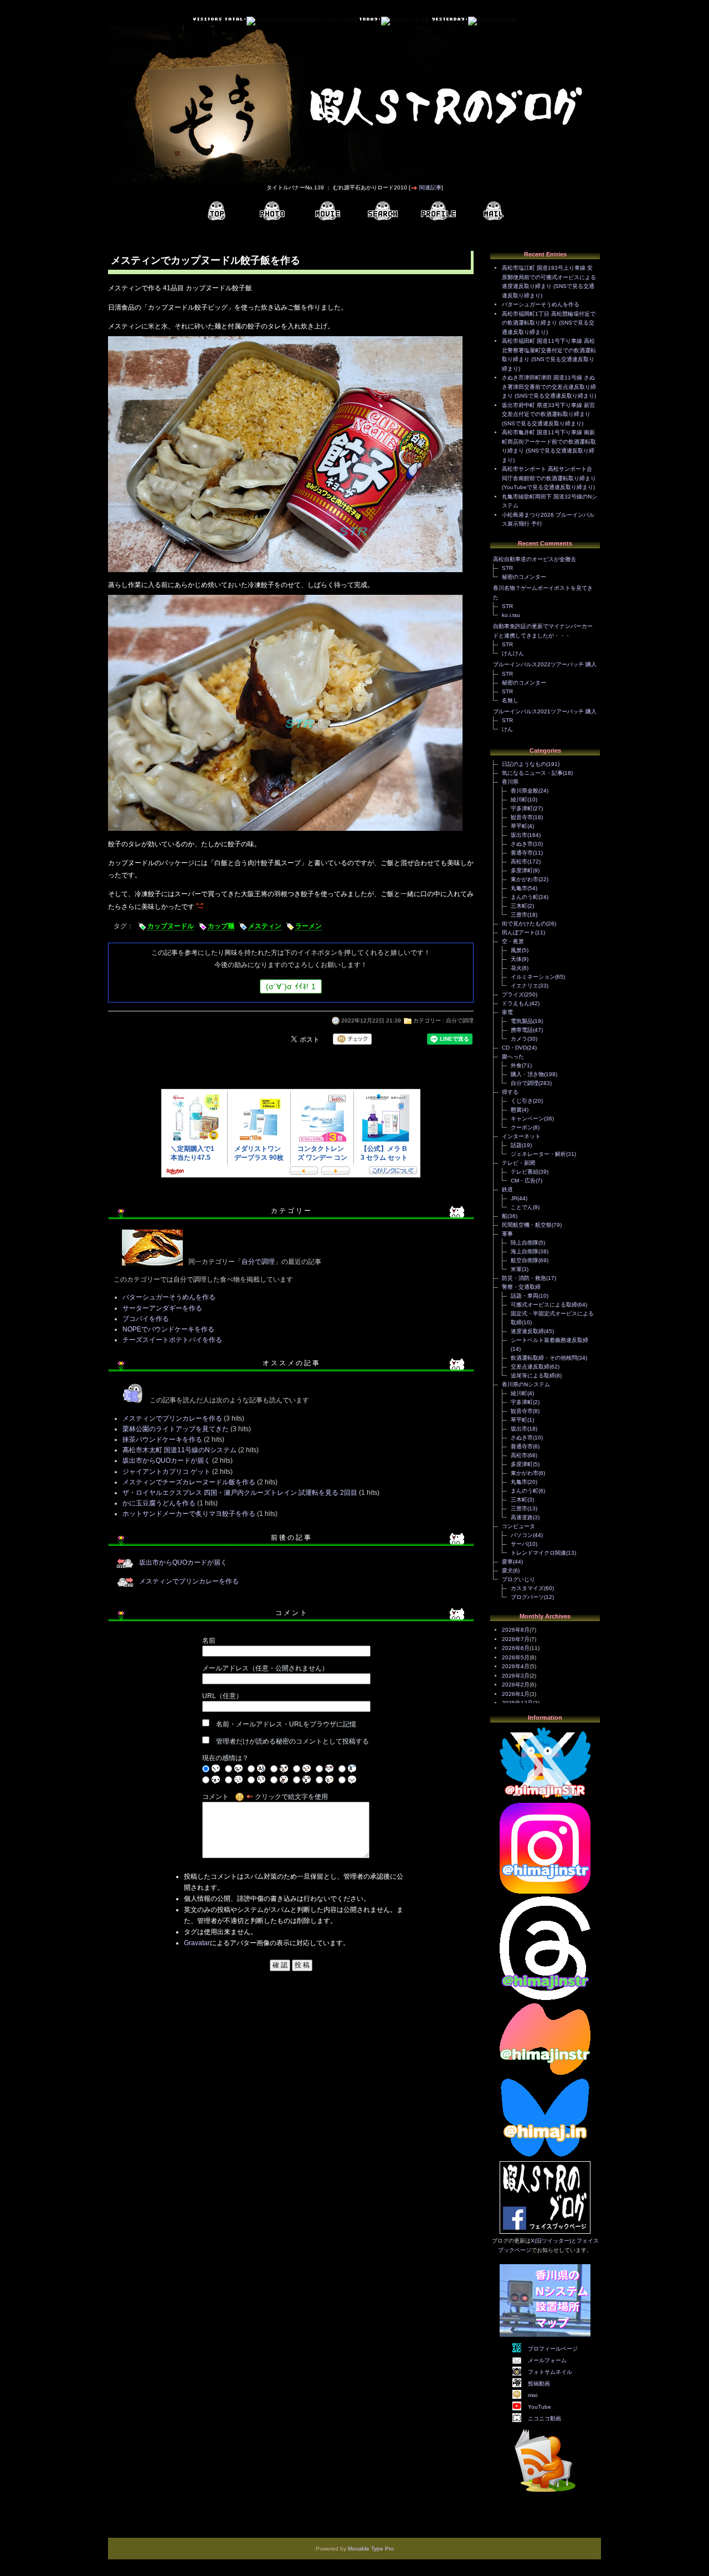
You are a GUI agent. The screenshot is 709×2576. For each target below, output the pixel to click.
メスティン (265, 926)
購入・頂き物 (527, 1074)
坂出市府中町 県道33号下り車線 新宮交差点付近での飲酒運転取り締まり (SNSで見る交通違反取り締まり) (548, 414)
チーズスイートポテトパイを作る (172, 1340)
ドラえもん (516, 1003)
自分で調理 (460, 1020)
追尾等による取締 (533, 1376)
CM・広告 (523, 1181)
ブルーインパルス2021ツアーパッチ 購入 (545, 711)
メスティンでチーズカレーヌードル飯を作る (189, 1482)
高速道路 (522, 1517)
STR (507, 568)
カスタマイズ (527, 1588)
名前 (209, 1641)
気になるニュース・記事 (532, 773)
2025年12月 (517, 1703)
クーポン (522, 1127)
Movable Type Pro (371, 2549)
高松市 (519, 862)
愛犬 (507, 1570)
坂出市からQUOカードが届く (166, 1461)
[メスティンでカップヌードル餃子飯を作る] (285, 573)
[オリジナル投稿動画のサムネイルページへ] (327, 211)
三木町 (519, 906)
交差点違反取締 (530, 1367)
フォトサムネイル (550, 2372)
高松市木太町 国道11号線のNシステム (179, 1450)
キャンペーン (527, 1119)
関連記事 (430, 187)
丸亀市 (519, 888)
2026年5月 (516, 1657)
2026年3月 (516, 1676)
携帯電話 (522, 1030)
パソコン (522, 1535)
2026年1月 (516, 1694)
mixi (533, 2395)
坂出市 (519, 835)
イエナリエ (525, 986)
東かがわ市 (525, 879)
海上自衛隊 (525, 1251)
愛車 (507, 1562)
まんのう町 (525, 897)
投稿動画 (539, 2384)
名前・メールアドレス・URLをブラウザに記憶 (286, 1724)
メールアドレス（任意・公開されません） (265, 1668)
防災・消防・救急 (524, 1278)
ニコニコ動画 (544, 2418)
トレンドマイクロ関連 (538, 1553)
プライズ (513, 994)
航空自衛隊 (525, 1260)
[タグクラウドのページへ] (383, 211)
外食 (516, 1065)
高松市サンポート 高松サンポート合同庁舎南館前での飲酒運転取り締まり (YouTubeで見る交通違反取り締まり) (549, 478)
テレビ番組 (525, 1172)
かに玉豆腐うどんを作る (159, 1503)
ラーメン (309, 926)
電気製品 (522, 1021)
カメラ (519, 1039)
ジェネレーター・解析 (538, 1154)
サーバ (519, 1544)
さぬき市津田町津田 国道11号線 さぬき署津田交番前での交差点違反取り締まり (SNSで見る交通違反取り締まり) (549, 387)
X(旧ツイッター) (551, 2241)
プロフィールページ (553, 2349)
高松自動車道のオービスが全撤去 (535, 559)
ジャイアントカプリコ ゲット (166, 1472)
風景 (516, 950)
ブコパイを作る (146, 1319)
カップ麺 (221, 926)
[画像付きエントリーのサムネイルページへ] (272, 211)
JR (514, 1198)
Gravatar (197, 1943)
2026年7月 (516, 1639)
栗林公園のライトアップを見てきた (176, 1429)
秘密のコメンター (524, 577)
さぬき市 (522, 844)
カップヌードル (171, 926)
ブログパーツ (527, 1597)
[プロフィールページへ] (438, 211)
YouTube (540, 2407)
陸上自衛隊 (525, 1243)
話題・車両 (525, 1296)
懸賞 (516, 1110)
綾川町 (519, 799)
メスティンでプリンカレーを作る (172, 1418)
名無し (510, 700)
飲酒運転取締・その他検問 (544, 1358)
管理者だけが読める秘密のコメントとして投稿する (292, 1741)
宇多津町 (522, 808)
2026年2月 (516, 1685)
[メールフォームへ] (494, 211)
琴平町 (519, 826)
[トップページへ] (217, 211)
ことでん (522, 1207)
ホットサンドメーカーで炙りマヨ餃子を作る (189, 1514)
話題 (516, 1145)
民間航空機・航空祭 (527, 1225)
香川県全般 (525, 791)
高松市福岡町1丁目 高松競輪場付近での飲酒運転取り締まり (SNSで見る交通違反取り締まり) (549, 323)
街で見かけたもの (524, 924)
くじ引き (522, 1101)
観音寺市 (522, 817)
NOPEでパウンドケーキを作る (168, 1329)
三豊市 (519, 915)
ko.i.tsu (511, 615)
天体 (516, 959)
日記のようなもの (524, 764)
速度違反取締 (527, 1331)
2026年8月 (516, 1630)
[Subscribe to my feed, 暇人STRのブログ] (545, 2494)
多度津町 (522, 870)
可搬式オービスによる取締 (544, 1305)
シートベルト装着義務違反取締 (549, 1340)
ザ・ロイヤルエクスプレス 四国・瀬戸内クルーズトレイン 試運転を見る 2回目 (240, 1493)
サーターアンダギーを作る (162, 1308)
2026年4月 (516, 1666)
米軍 (516, 1269)
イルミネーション (533, 977)
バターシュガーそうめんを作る (169, 1297)
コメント (215, 1797)
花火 (516, 968)
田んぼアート (518, 932)
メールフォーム (547, 2360)
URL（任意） (222, 1696)
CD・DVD (514, 1048)
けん (507, 729)
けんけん (513, 653)
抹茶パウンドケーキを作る (162, 1439)
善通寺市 (522, 853)
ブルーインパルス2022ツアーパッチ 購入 (545, 664)
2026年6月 (516, 1648)
